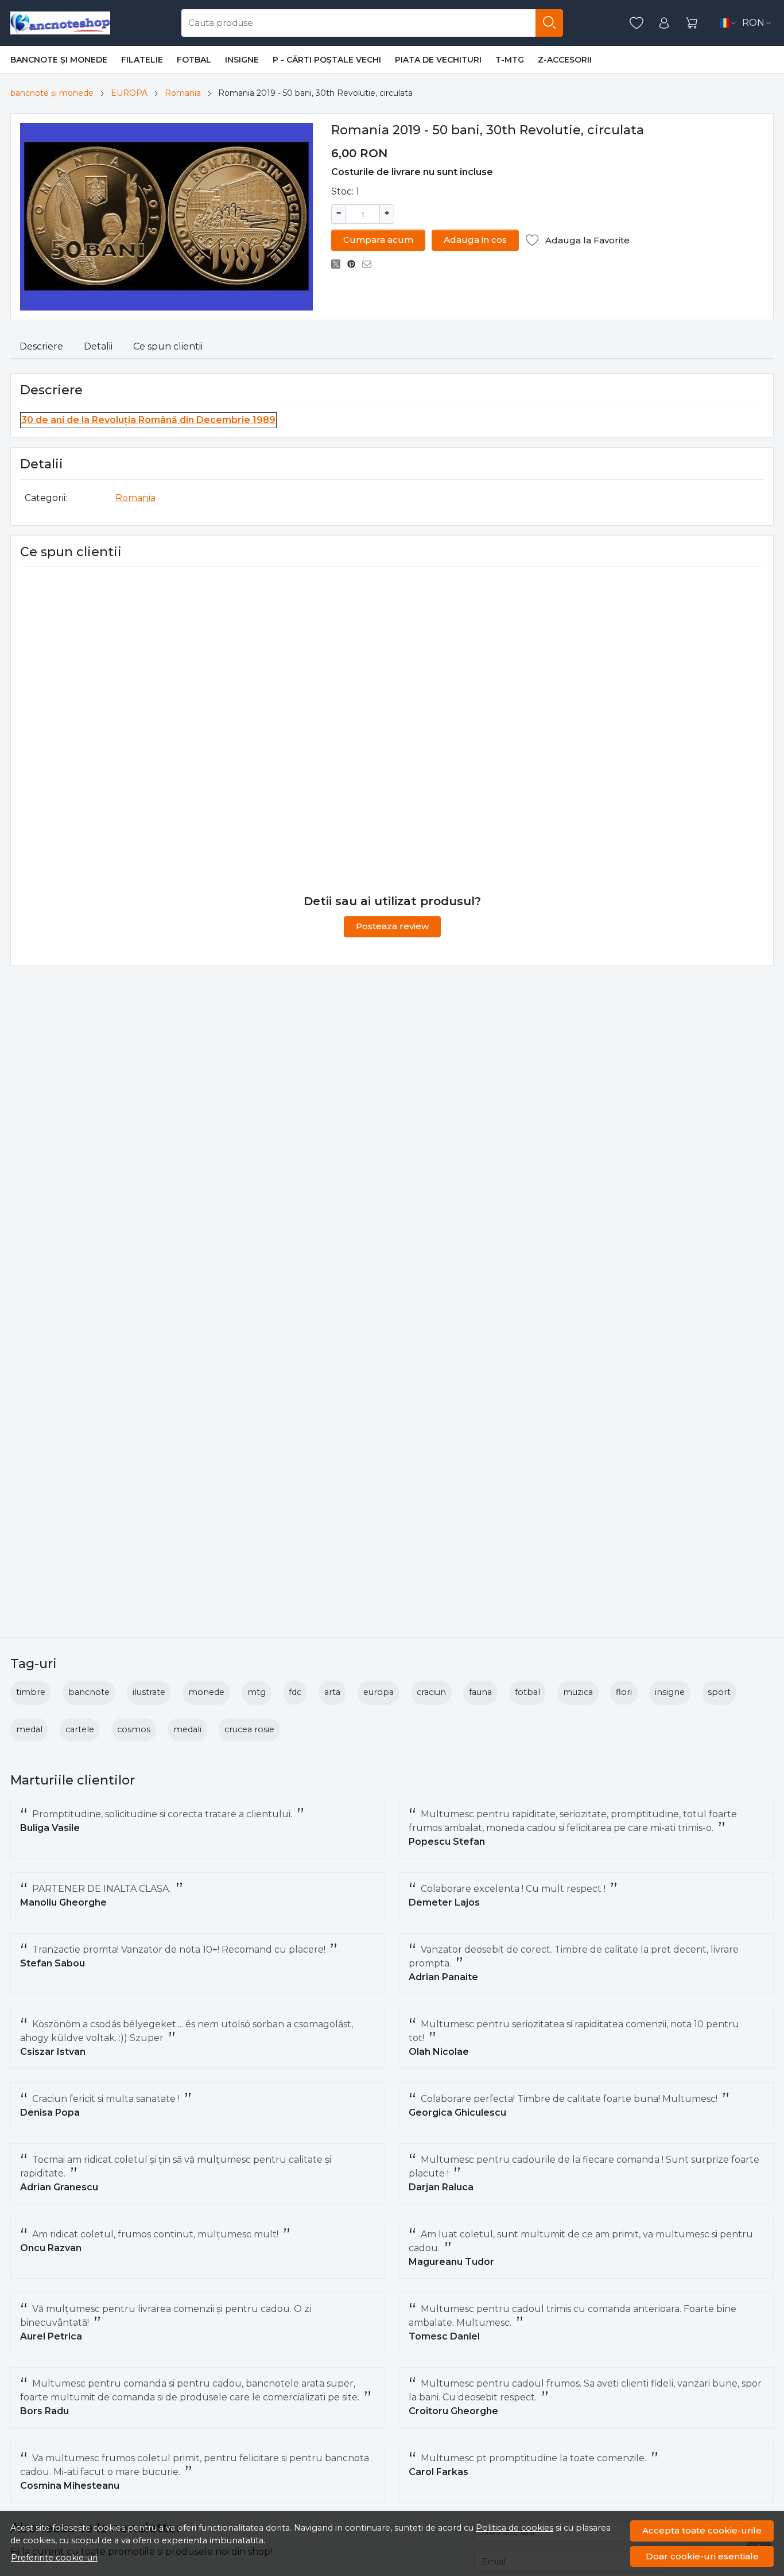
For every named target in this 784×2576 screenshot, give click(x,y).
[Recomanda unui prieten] (370, 264)
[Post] (339, 264)
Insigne (242, 60)
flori (624, 1692)
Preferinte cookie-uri (54, 2558)
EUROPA (129, 93)
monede (206, 1692)
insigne (670, 1692)
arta (332, 1692)
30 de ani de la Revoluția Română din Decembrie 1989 (148, 420)
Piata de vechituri (438, 60)
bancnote (89, 1692)
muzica (578, 1692)
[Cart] (692, 23)
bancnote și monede (59, 60)
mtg (257, 1692)
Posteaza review (392, 926)
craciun (431, 1692)
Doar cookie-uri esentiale (702, 2556)
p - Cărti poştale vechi (327, 60)
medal (29, 1729)
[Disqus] (392, 731)
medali (187, 1729)
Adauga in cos (475, 240)
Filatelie (142, 60)
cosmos (134, 1729)
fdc (295, 1692)
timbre (31, 1692)
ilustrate (149, 1692)
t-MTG (510, 60)
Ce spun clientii (168, 346)
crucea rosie (249, 1729)
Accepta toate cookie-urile (702, 2530)
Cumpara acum (378, 240)
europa (379, 1692)
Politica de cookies (515, 2528)
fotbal (527, 1692)
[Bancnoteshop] (60, 23)
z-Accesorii (565, 60)
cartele (80, 1729)
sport (719, 1692)
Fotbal (194, 60)
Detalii (98, 346)
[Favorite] (636, 23)
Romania (183, 93)
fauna (480, 1692)
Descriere (41, 346)
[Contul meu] (664, 23)
